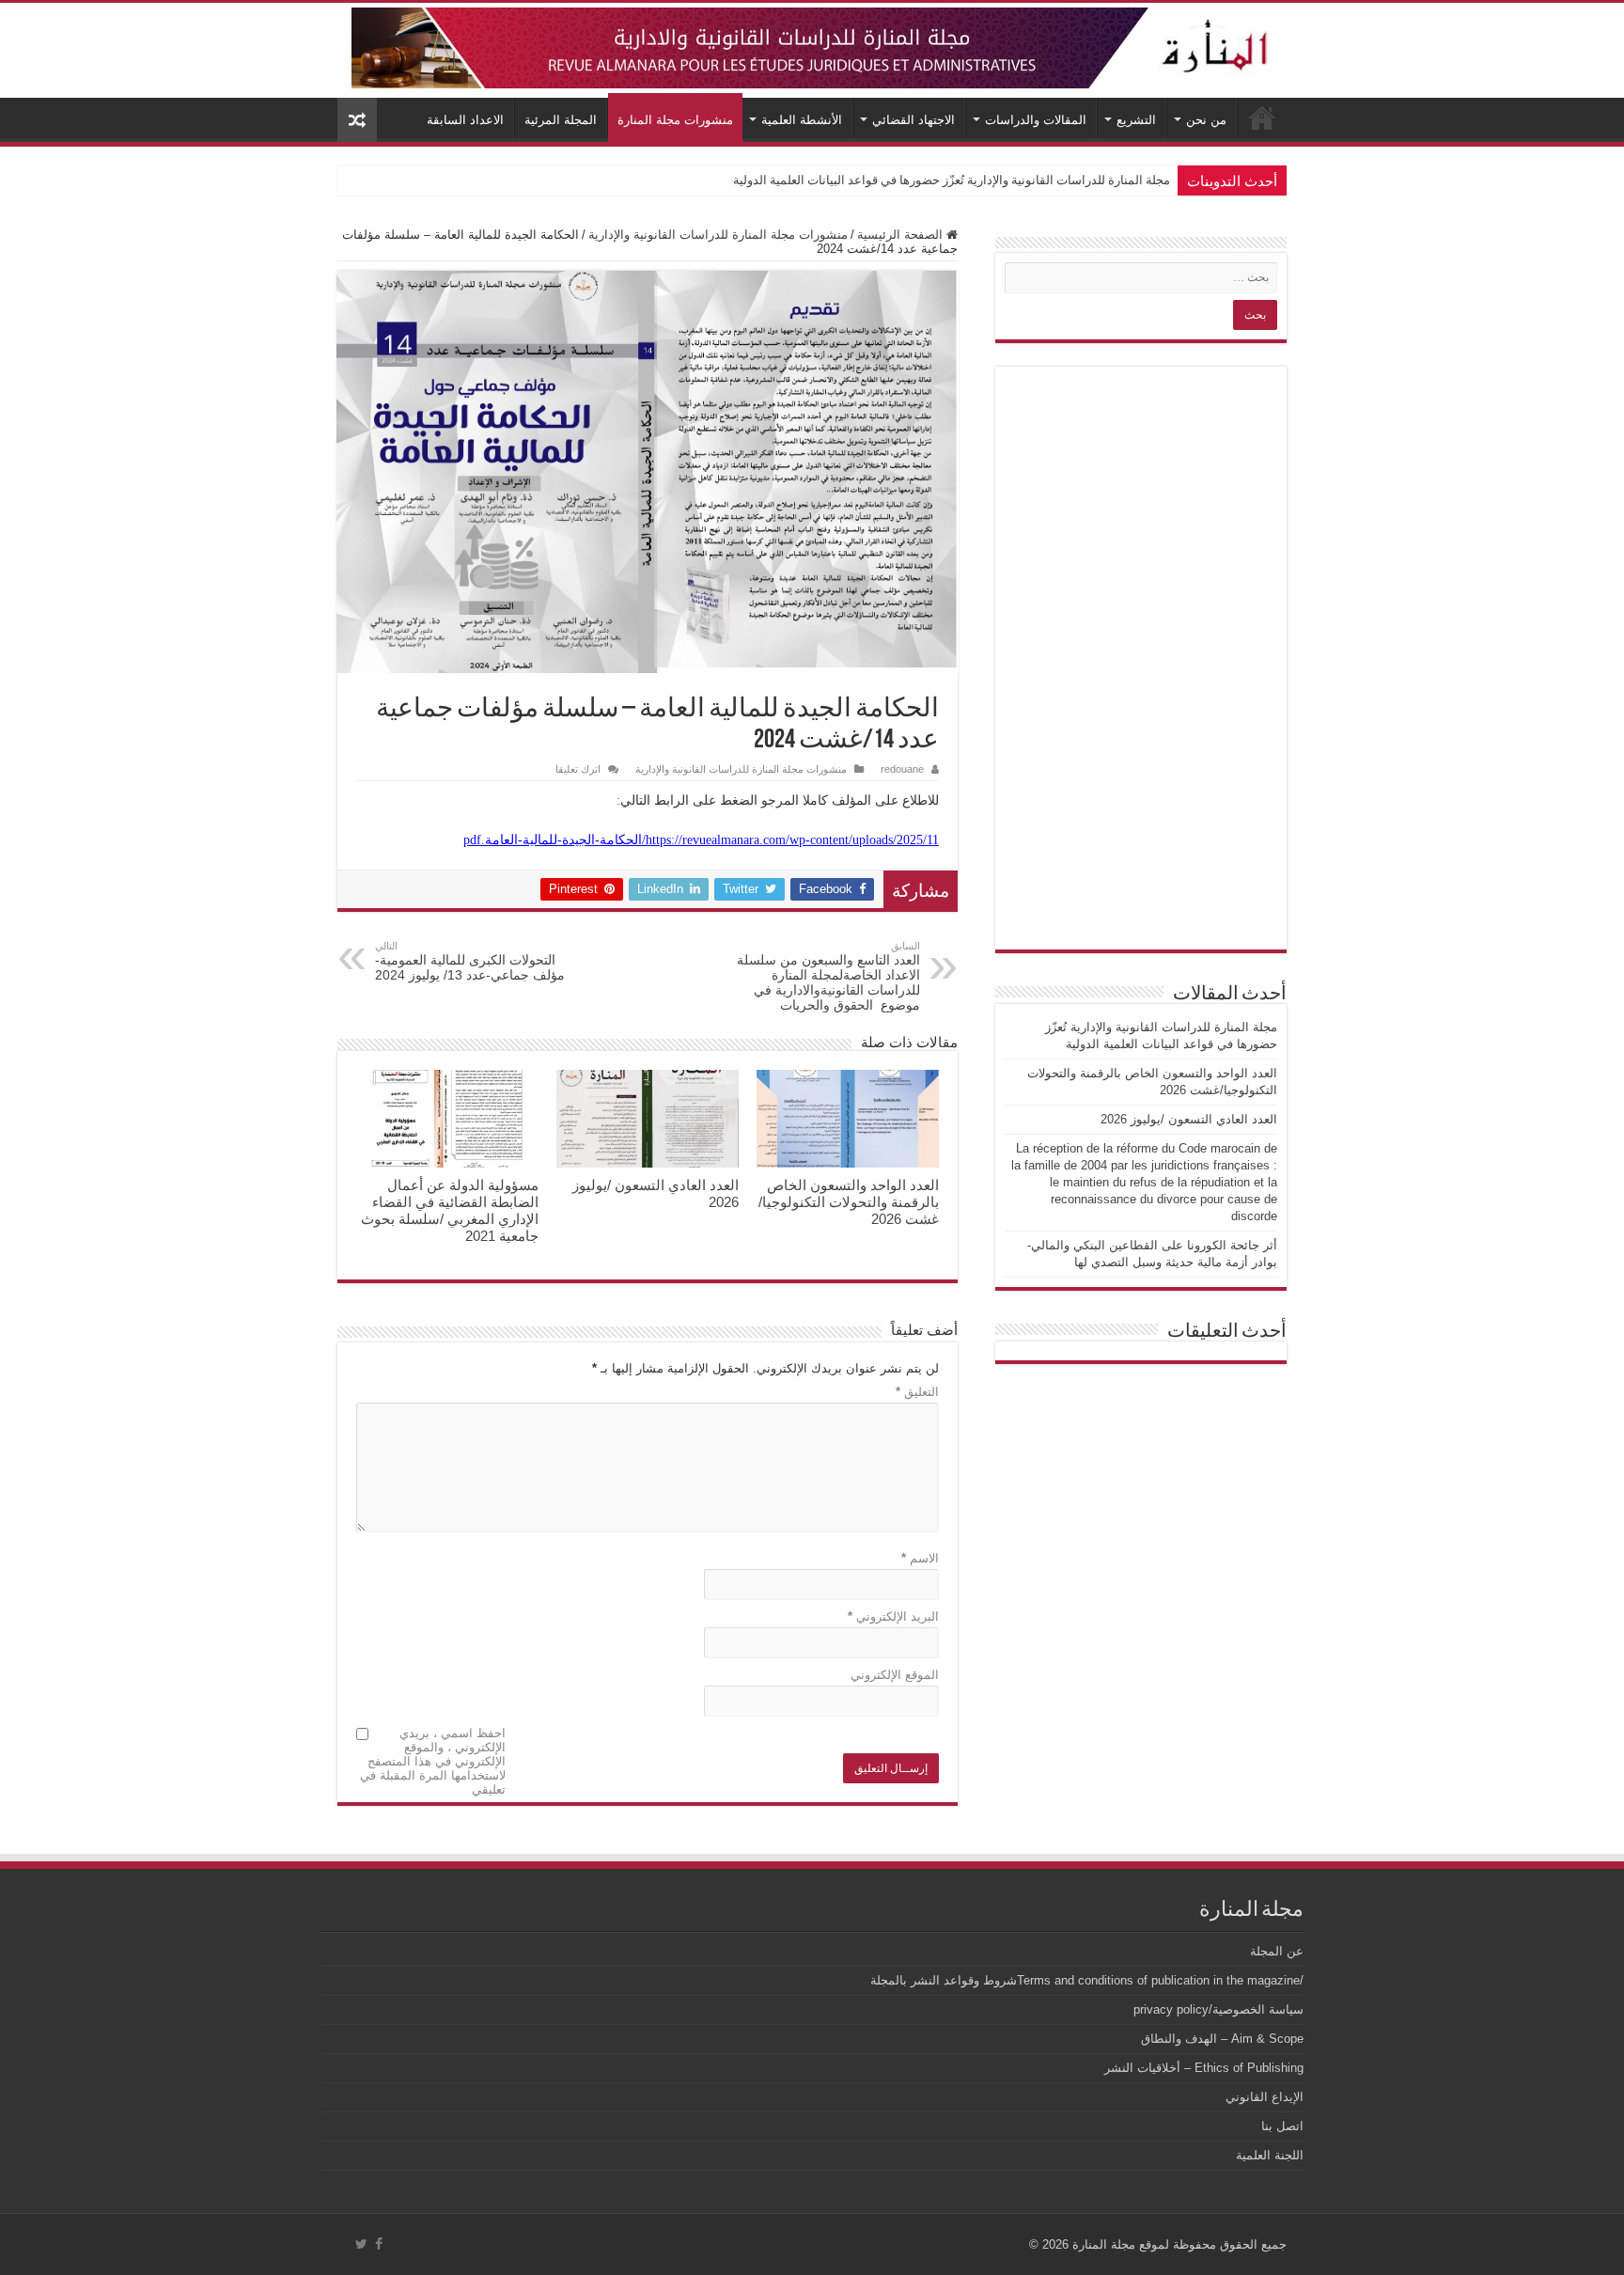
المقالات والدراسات (1036, 120)
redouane (902, 769)
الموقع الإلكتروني (895, 1675)
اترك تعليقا (578, 769)
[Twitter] (361, 2244)
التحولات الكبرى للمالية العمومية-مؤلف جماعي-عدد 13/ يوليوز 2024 (470, 961)
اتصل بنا (1282, 2126)
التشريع (1136, 120)
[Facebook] (379, 2244)
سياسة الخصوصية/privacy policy (1218, 2009)
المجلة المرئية (561, 120)
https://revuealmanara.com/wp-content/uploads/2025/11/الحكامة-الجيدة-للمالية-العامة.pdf (701, 840)
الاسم (920, 1558)
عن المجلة (1277, 1951)
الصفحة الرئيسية (902, 235)
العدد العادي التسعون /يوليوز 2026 (1189, 1119)
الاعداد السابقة (465, 120)
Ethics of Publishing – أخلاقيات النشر (1204, 2068)
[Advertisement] (1141, 658)
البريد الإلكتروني (893, 1616)
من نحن (1206, 120)
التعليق (917, 1392)
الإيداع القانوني (1265, 2097)
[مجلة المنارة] (812, 44)
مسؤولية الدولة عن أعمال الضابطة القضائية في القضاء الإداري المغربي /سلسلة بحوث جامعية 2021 (450, 1210)
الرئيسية (1262, 118)
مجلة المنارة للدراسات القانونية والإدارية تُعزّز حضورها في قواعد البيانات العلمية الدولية (952, 180)
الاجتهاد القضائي (913, 120)
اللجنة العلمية (1270, 2155)
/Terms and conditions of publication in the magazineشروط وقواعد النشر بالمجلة (1087, 1980)
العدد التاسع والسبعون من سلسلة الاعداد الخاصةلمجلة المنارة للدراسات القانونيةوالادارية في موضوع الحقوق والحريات (828, 976)
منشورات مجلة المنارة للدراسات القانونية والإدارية (718, 235)
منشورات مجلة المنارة (675, 120)
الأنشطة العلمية (802, 120)
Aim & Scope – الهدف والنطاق (1222, 2039)
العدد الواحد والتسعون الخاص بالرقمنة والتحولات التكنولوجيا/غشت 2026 (849, 1202)
